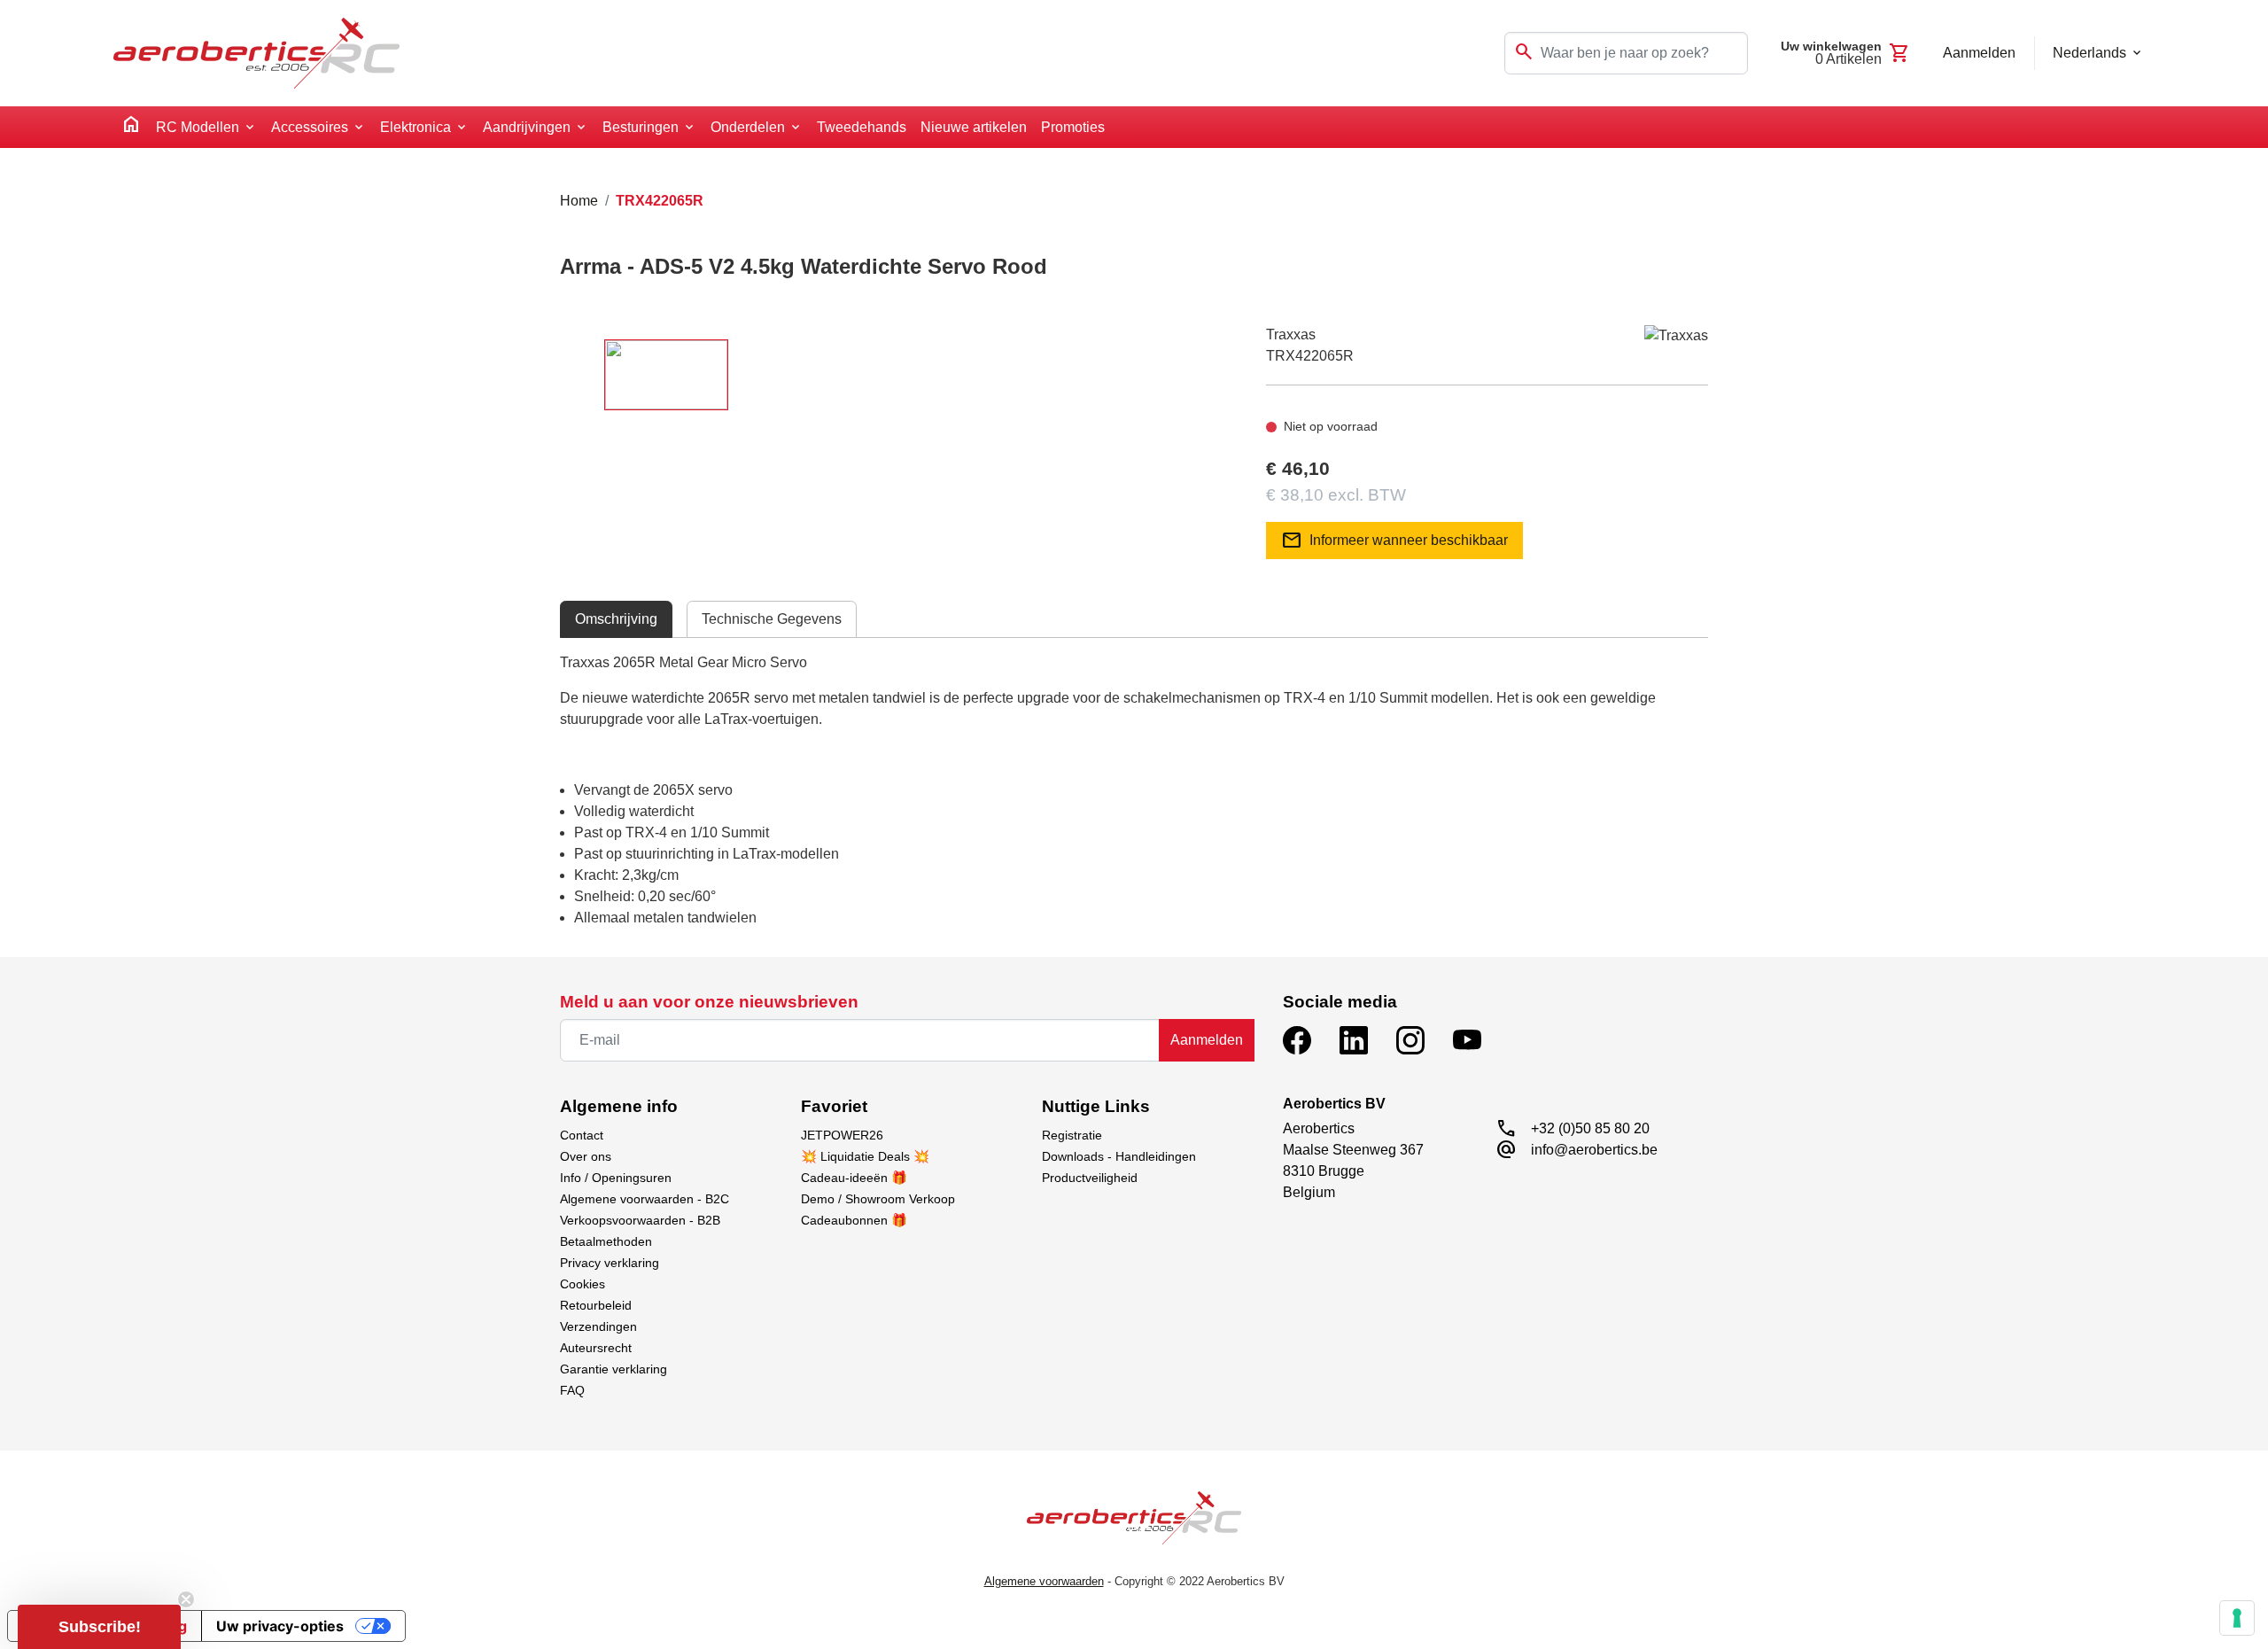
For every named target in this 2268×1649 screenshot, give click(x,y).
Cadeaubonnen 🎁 (854, 1220)
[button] (99, 1627)
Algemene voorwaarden (1044, 1581)
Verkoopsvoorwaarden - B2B (640, 1220)
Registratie (1072, 1135)
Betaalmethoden (606, 1241)
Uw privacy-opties (280, 1626)
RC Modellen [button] (198, 127)
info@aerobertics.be (1594, 1150)
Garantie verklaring (614, 1369)
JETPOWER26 (842, 1135)
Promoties (1073, 127)
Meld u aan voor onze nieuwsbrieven (709, 1002)
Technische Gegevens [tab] (772, 619)
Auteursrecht (596, 1348)
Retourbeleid (596, 1305)
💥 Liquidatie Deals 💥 (865, 1156)
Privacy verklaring (610, 1263)
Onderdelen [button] (748, 127)
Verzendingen (598, 1326)
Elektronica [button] (416, 127)
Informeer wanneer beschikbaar (1394, 541)
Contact (582, 1135)
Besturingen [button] (641, 127)
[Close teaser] (186, 1599)
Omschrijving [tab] (616, 619)
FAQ (572, 1390)
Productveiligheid (1090, 1178)
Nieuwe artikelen (974, 127)
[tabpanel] (1134, 790)
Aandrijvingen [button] (527, 127)
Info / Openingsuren (616, 1178)
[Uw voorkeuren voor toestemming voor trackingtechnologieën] (2237, 1618)
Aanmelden (1207, 1040)
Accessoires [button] (310, 127)
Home (579, 201)
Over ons (586, 1156)
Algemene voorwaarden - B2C (645, 1199)
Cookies (583, 1284)
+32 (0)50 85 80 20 (1590, 1128)
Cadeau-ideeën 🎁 (854, 1178)
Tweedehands (862, 127)
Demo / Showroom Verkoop (878, 1199)
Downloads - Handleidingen (1119, 1156)
